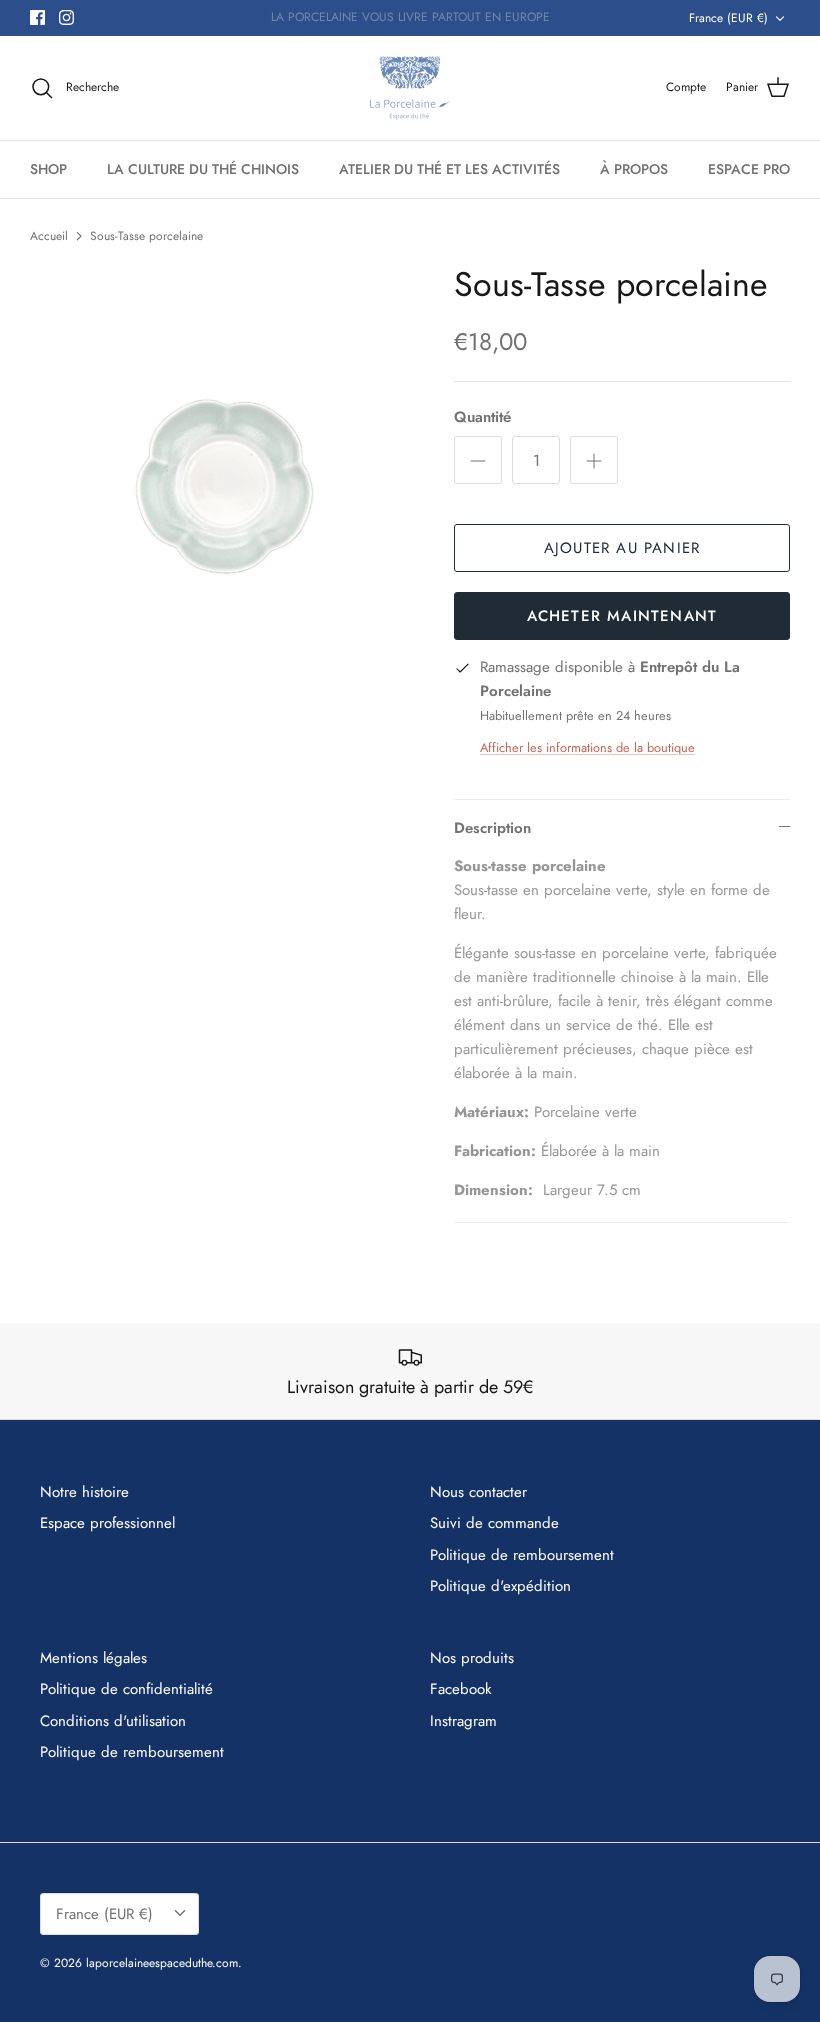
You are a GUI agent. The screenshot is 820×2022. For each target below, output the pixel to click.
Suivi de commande (494, 1523)
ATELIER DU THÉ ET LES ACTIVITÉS (449, 169)
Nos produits (472, 1658)
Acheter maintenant (622, 616)
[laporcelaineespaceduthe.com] (410, 88)
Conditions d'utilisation (113, 1721)
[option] (220, 455)
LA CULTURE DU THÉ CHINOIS (203, 169)
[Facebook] (37, 17)
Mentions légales (93, 1658)
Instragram (463, 1721)
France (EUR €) (728, 18)
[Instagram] (66, 17)
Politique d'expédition (500, 1586)
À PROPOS (634, 169)
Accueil (49, 236)
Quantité (482, 417)
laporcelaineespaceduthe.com (162, 1963)
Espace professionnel (107, 1523)
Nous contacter (478, 1492)
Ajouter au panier (622, 548)
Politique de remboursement (522, 1555)
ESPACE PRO (749, 169)
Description (492, 828)
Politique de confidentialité (126, 1689)
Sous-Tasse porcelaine (146, 236)
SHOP (48, 169)
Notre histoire (84, 1492)
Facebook (461, 1689)
